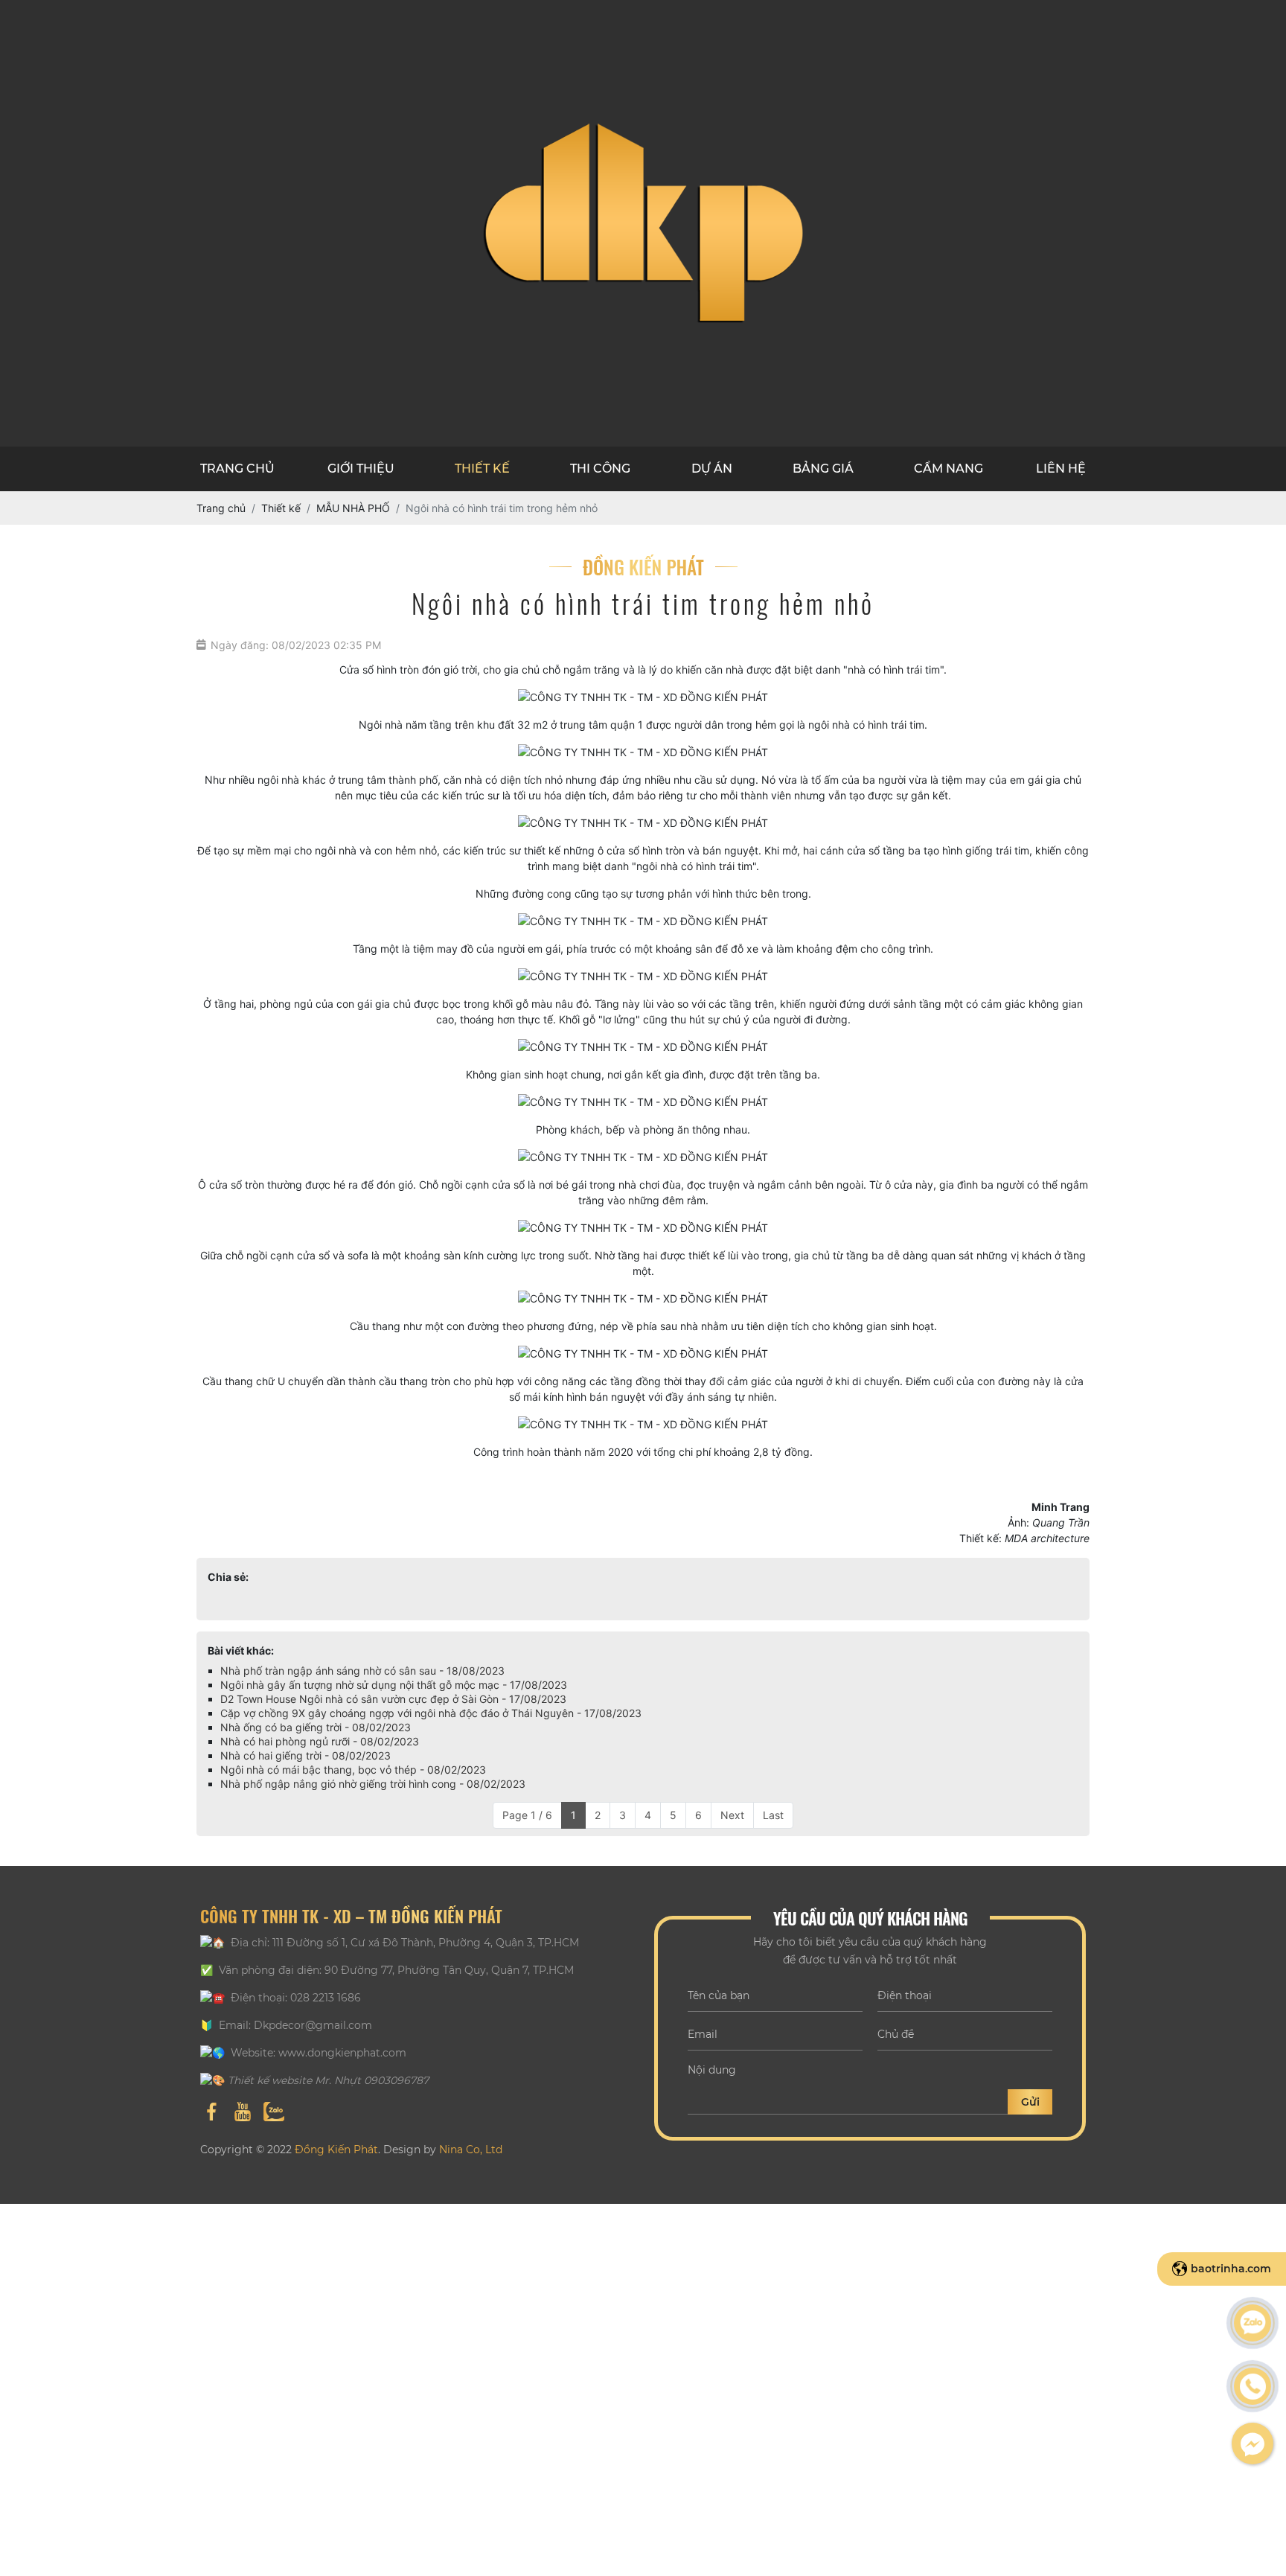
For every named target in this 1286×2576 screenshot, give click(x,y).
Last (773, 1815)
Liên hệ (1061, 469)
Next (732, 1815)
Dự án (712, 469)
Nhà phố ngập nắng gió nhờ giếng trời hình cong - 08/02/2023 (373, 1784)
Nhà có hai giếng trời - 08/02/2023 (305, 1755)
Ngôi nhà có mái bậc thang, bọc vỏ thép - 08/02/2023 (353, 1770)
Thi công (600, 469)
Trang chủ (237, 469)
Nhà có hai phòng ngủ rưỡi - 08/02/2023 (320, 1741)
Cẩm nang (948, 469)
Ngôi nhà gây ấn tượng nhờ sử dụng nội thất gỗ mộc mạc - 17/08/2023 (394, 1685)
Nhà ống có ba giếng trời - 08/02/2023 (316, 1727)
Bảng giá (823, 469)
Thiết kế (482, 469)
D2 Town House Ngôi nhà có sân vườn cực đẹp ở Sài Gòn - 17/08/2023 (393, 1699)
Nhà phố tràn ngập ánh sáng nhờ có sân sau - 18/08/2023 (362, 1671)
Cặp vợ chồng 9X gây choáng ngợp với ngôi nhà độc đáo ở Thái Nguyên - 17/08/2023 (431, 1713)
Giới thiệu (361, 469)
